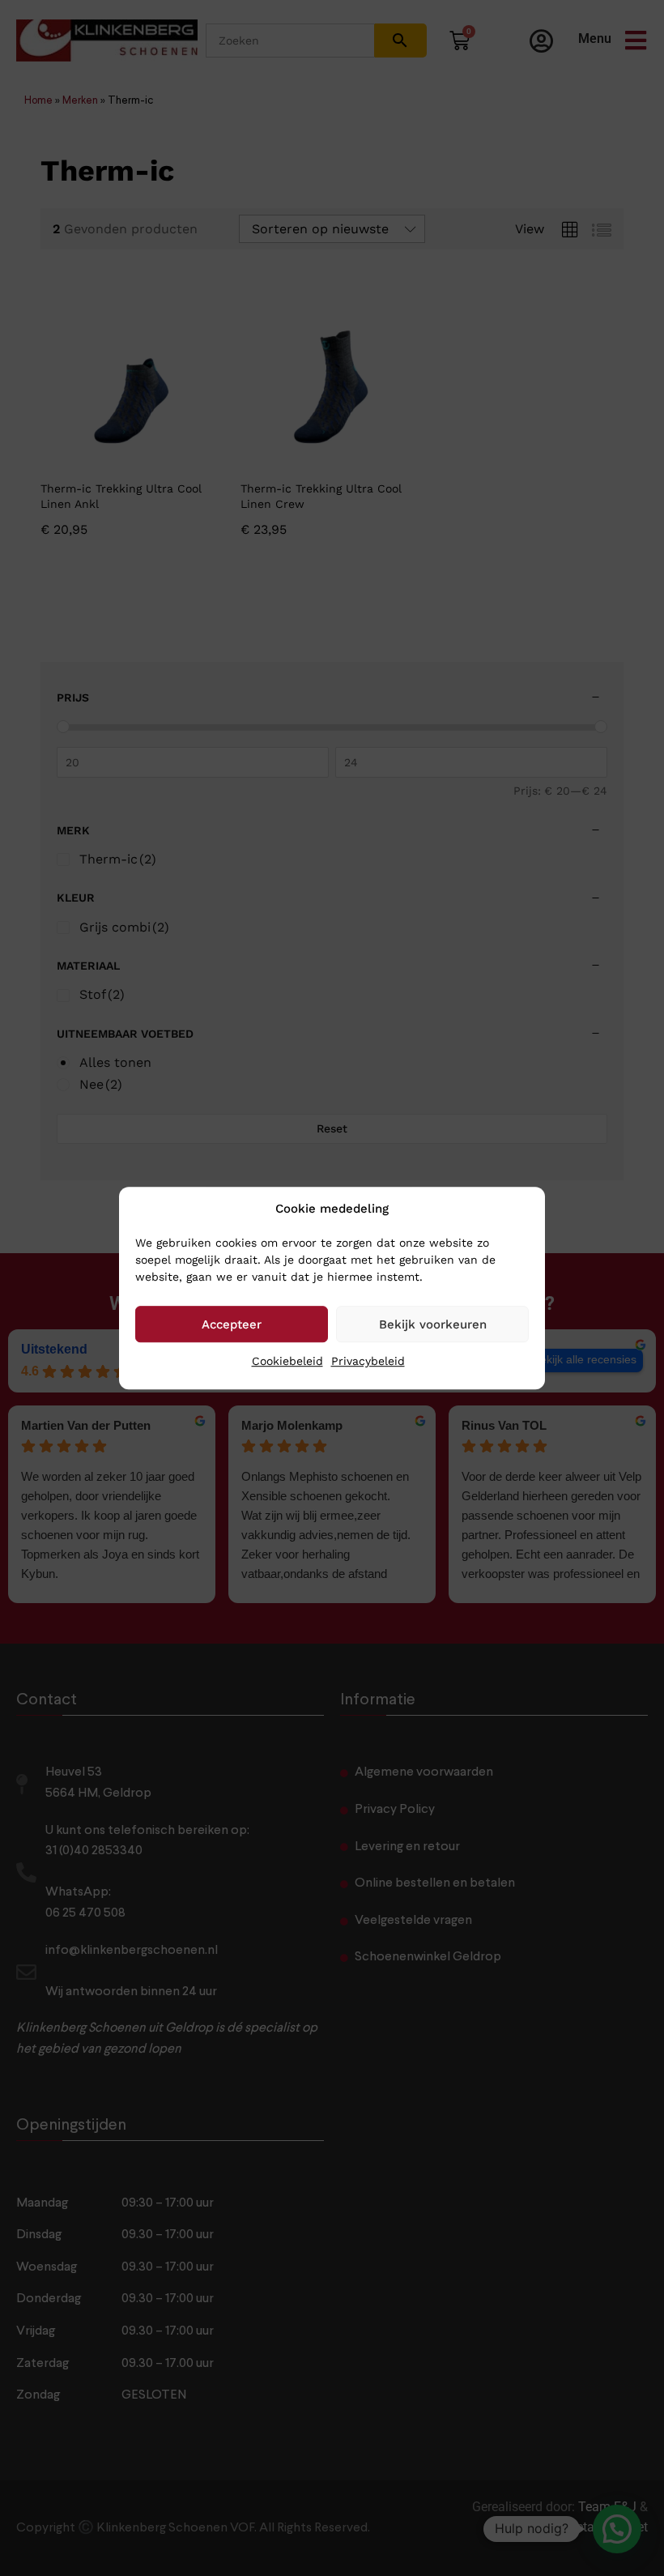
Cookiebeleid (287, 1361)
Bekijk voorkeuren (433, 1324)
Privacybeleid (368, 1361)
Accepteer (232, 1324)
